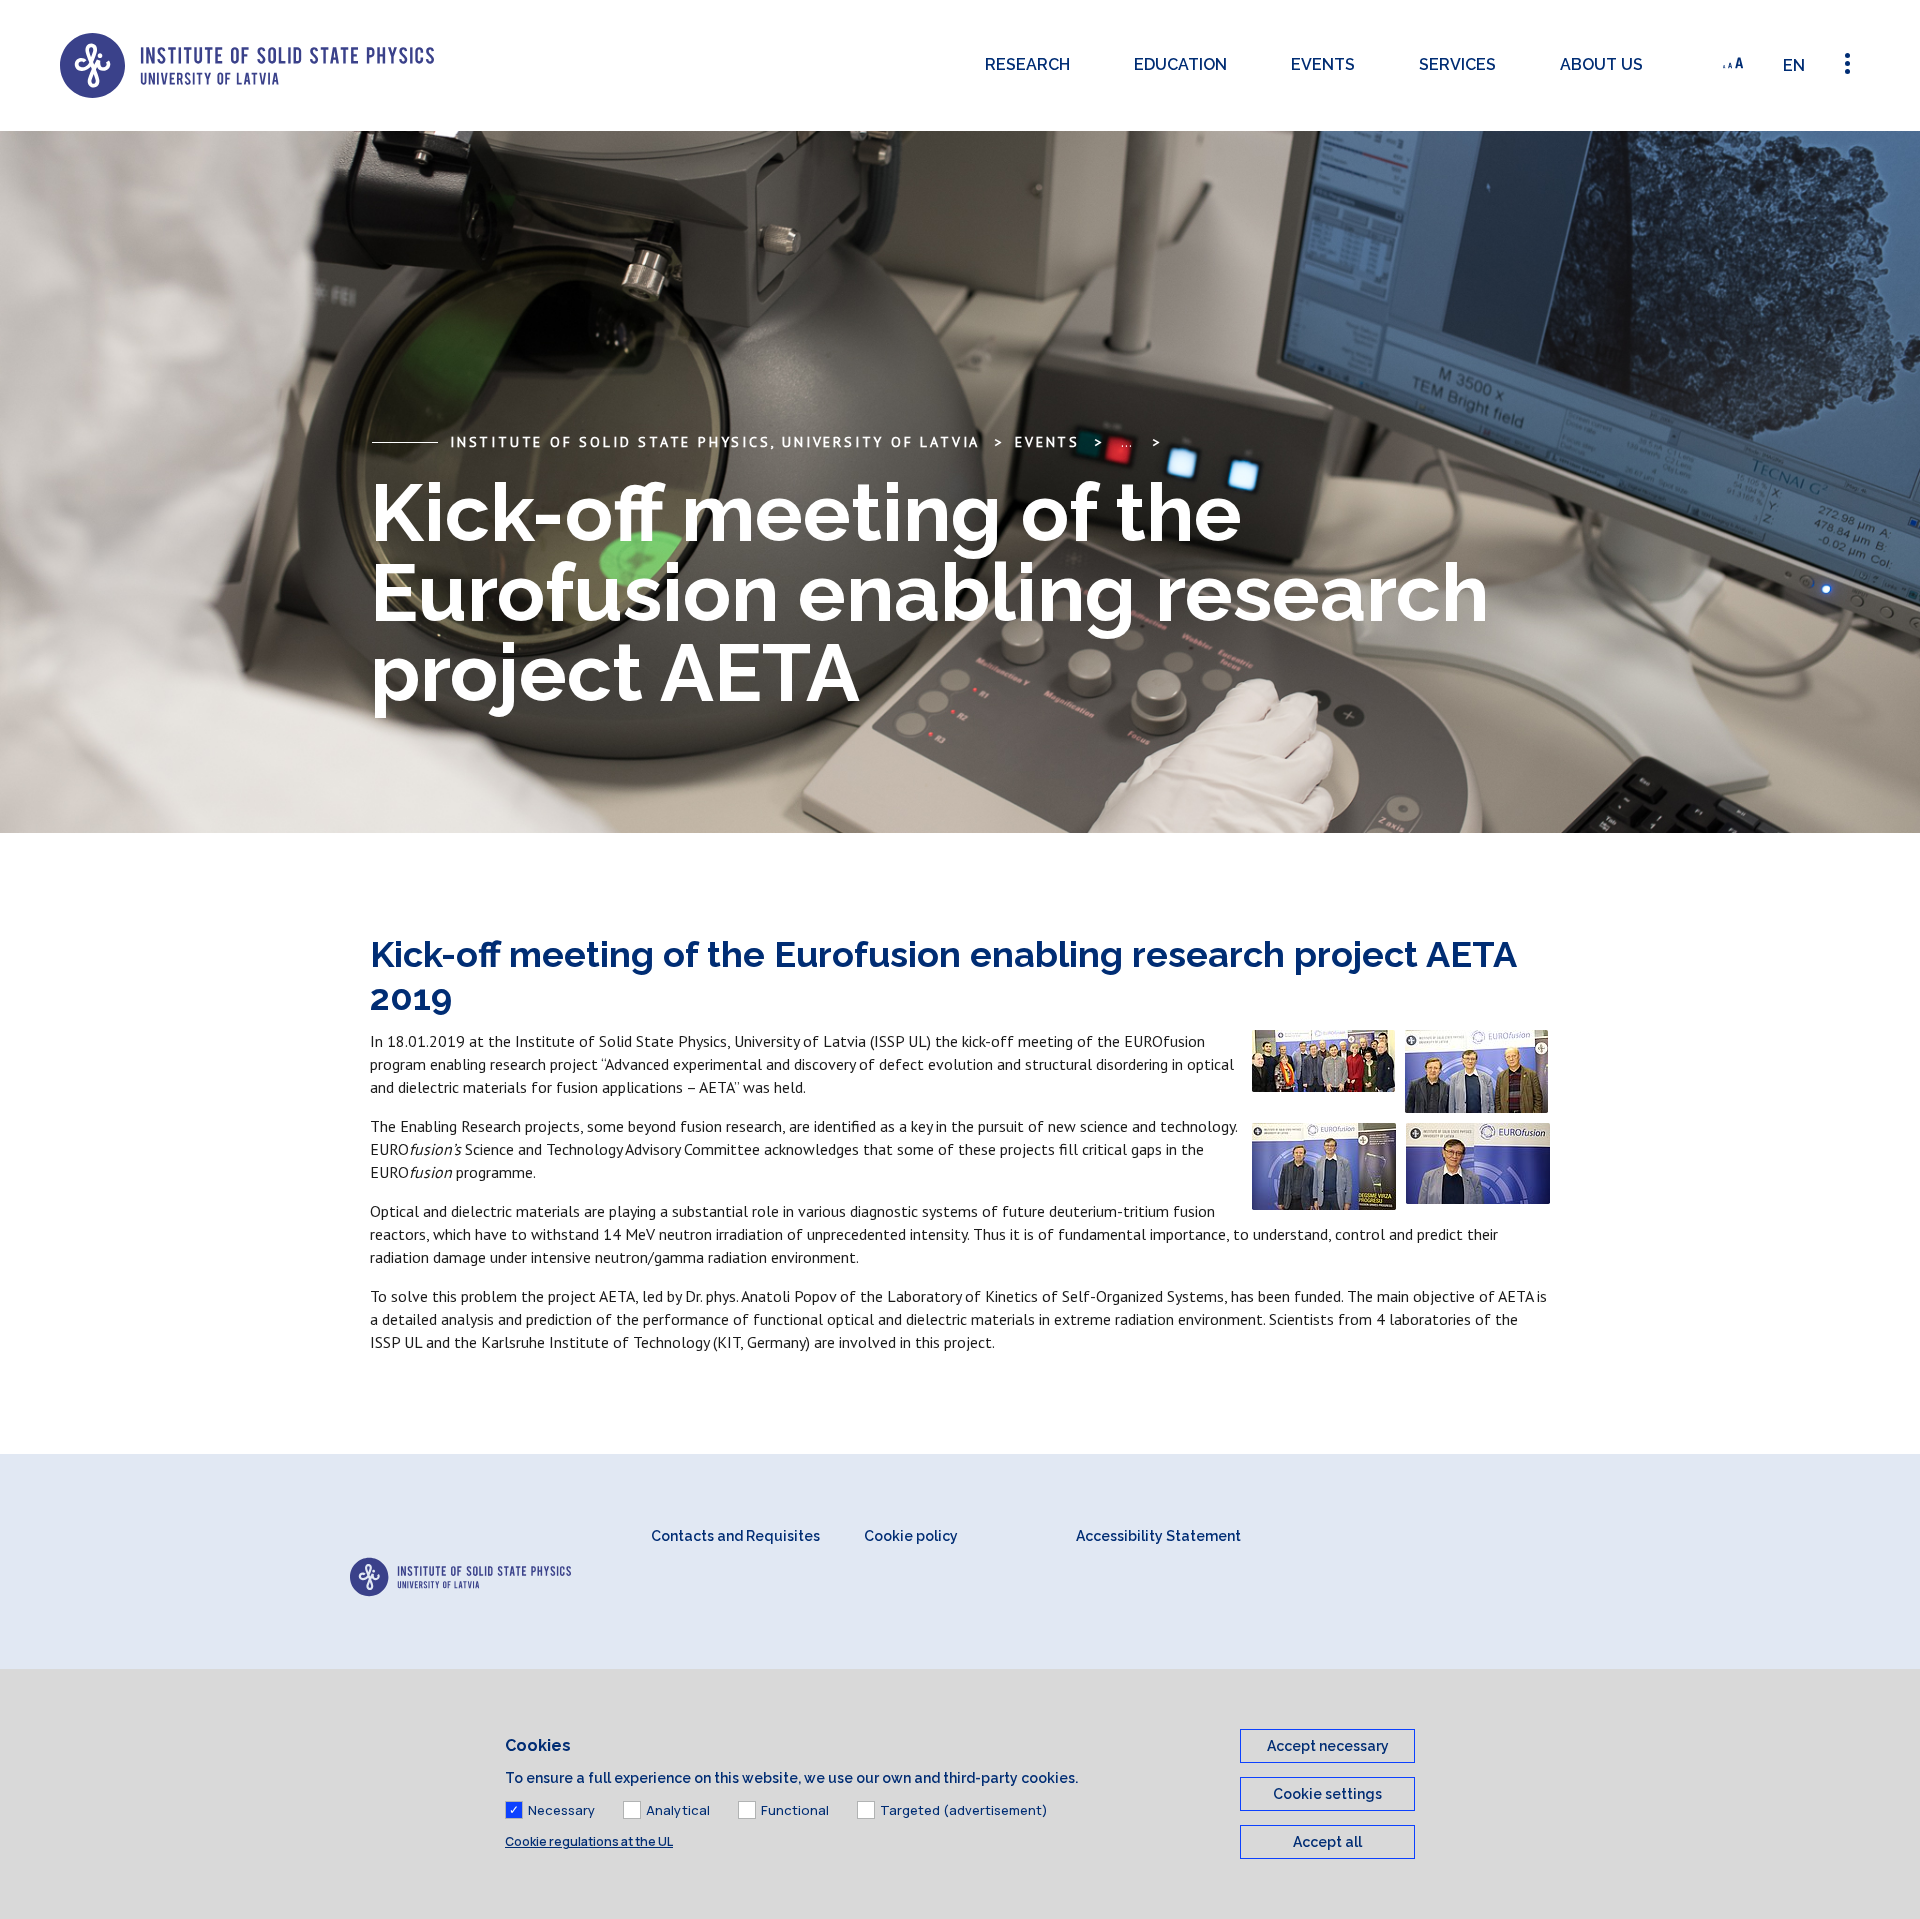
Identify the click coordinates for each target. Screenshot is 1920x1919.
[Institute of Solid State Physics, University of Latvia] (247, 65)
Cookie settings (1327, 1794)
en (1794, 65)
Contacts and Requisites (735, 1536)
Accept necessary (1328, 1746)
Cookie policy (911, 1536)
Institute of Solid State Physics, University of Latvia (715, 442)
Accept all (1327, 1842)
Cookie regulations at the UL (589, 1841)
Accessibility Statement (1158, 1536)
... (1126, 442)
